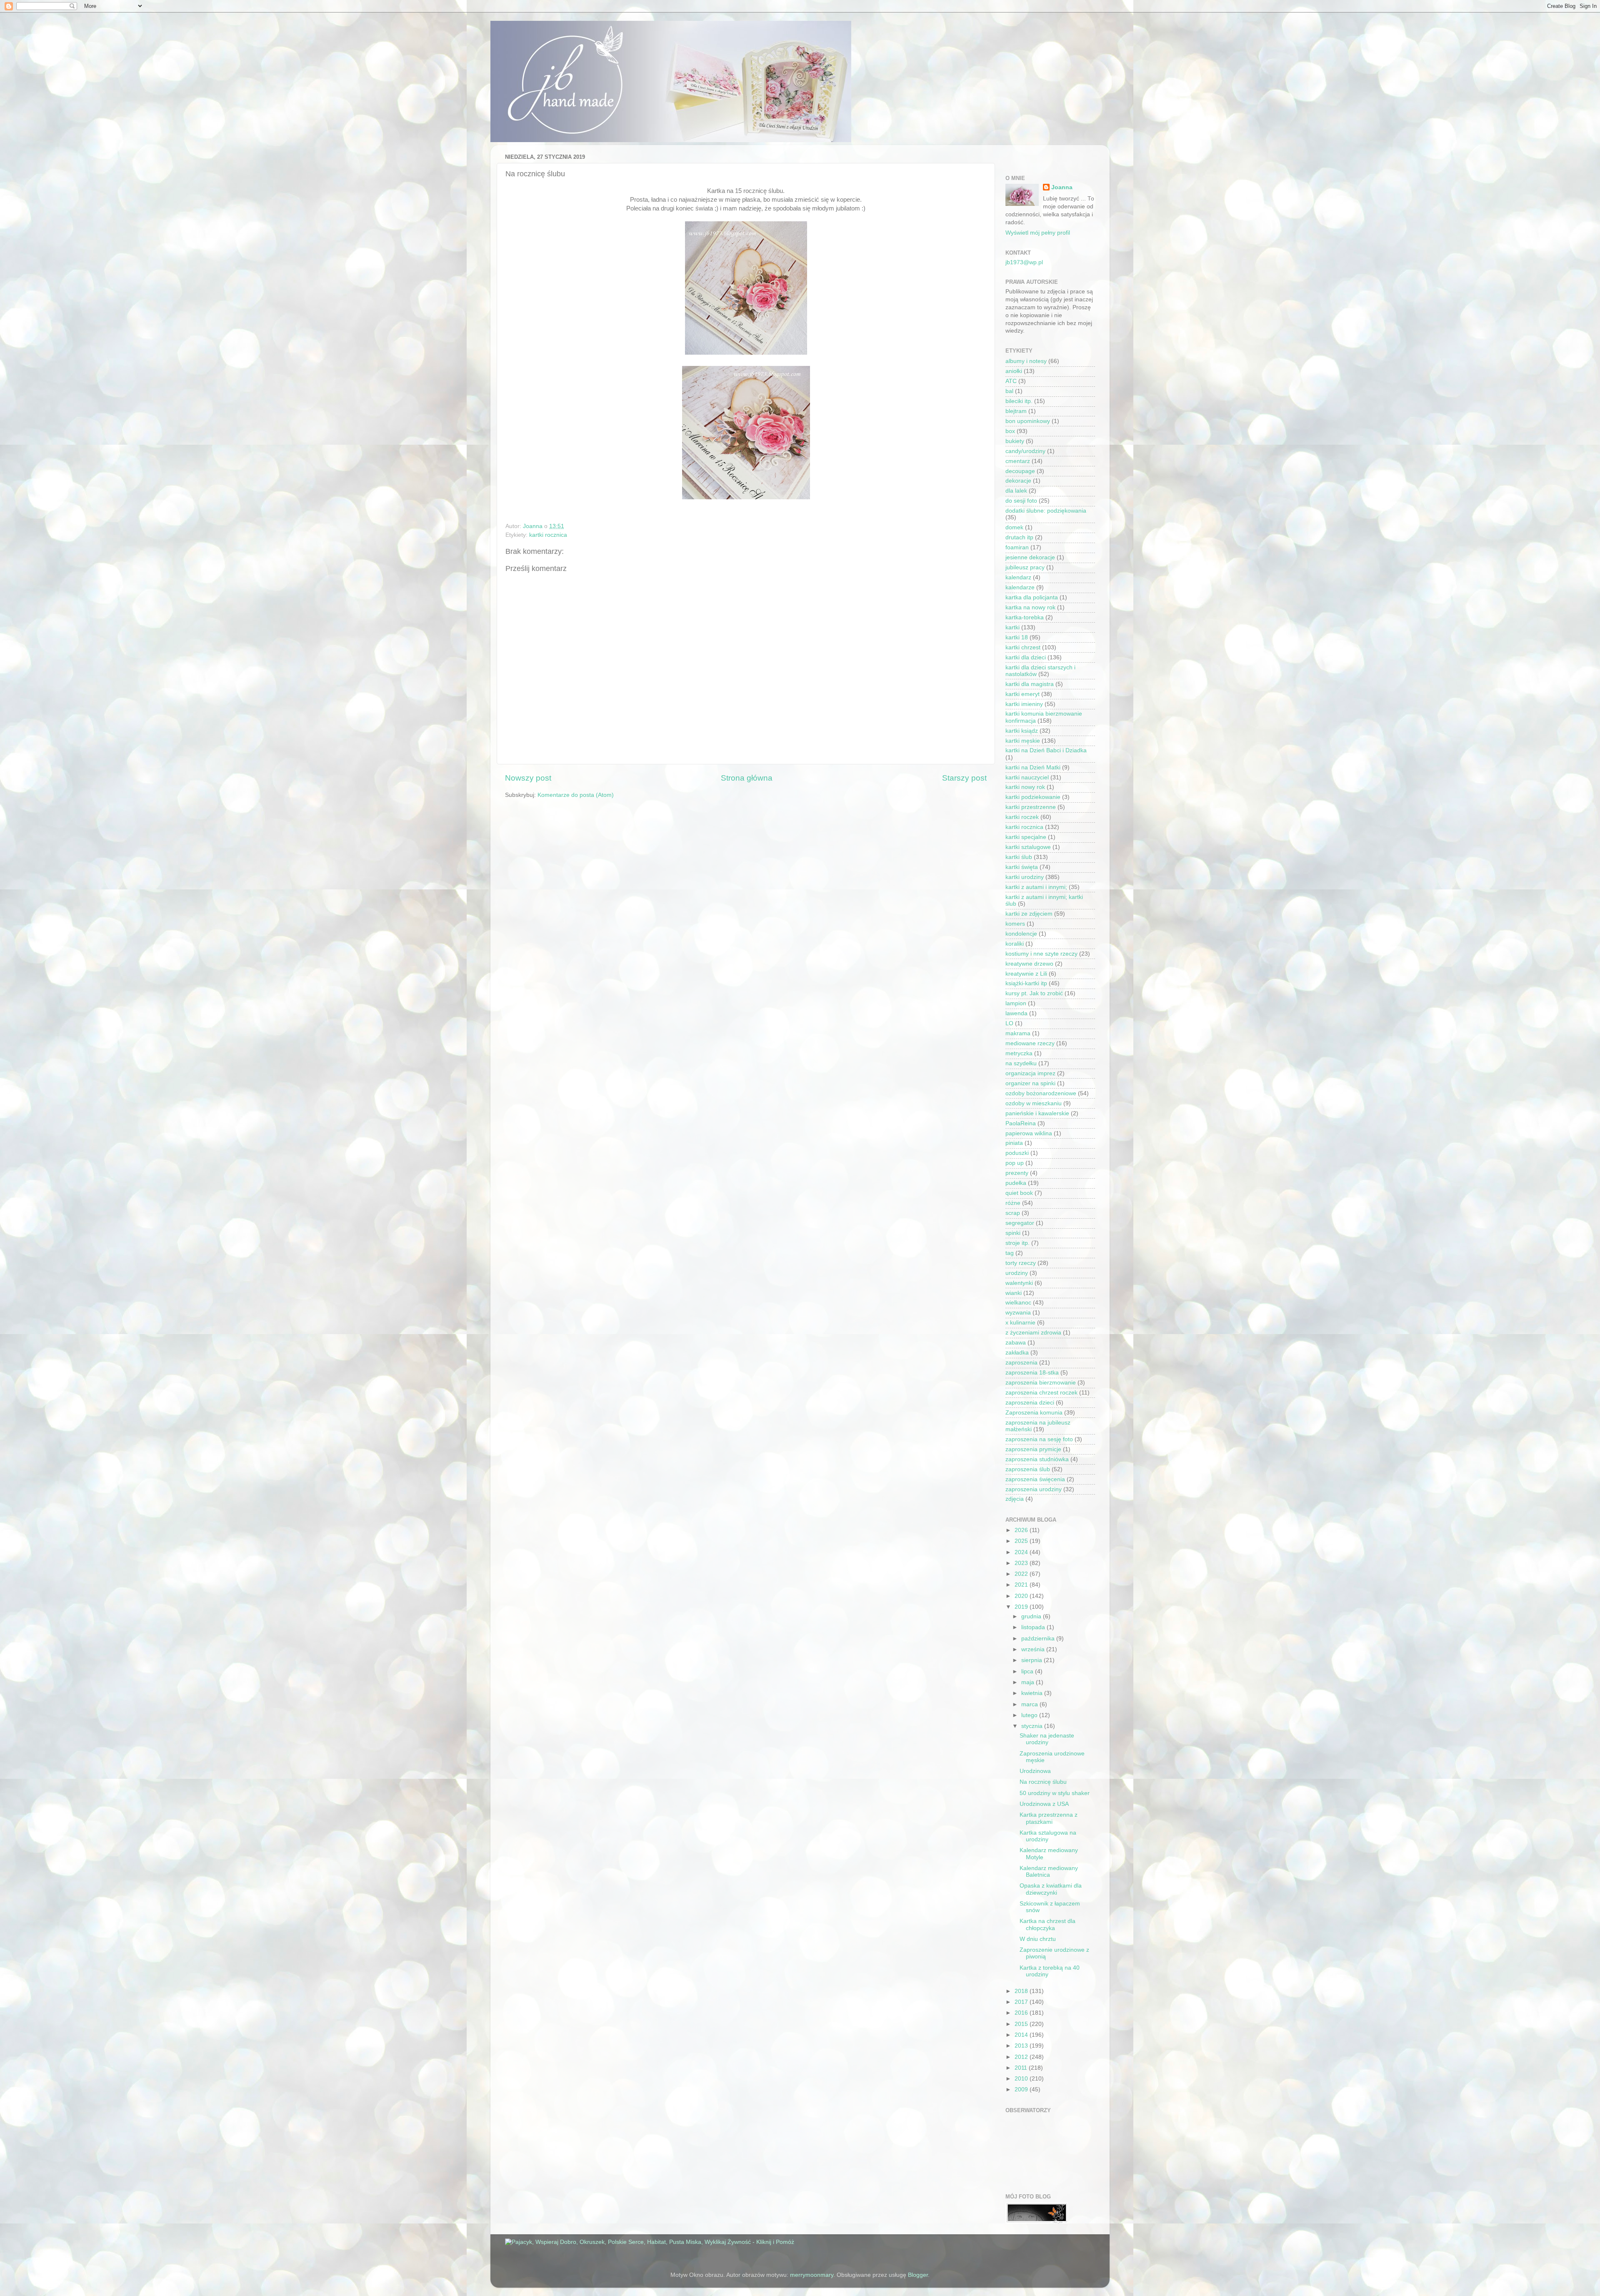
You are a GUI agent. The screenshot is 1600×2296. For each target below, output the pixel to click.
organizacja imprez (1030, 1073)
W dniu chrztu (1038, 1939)
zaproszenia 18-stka (1032, 1373)
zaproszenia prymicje (1033, 1449)
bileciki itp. (1019, 401)
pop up (1015, 1163)
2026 (1022, 1530)
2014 (1022, 2035)
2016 (1022, 2013)
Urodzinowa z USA (1044, 1804)
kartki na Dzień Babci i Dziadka (1046, 750)
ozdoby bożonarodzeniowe (1041, 1093)
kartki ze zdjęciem (1029, 914)
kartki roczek (1022, 817)
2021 (1022, 1585)
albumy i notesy (1026, 361)
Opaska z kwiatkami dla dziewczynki (1051, 1889)
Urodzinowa (1035, 1771)
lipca (1028, 1671)
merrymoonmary (812, 2275)
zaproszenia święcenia (1035, 1479)
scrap (1013, 1213)
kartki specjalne (1026, 837)
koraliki (1015, 944)
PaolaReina (1021, 1123)
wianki (1014, 1293)
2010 (1022, 2079)
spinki (1013, 1233)
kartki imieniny (1024, 704)
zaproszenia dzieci (1030, 1403)
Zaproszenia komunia (1034, 1413)
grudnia (1032, 1616)
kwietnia (1033, 1693)
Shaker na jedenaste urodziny (1047, 1739)
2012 (1022, 2057)
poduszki (1017, 1153)
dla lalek (1016, 491)
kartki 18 (1017, 637)
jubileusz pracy (1025, 567)
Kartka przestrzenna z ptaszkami (1049, 1818)
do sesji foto (1021, 501)
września (1034, 1649)
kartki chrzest (1023, 647)
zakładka (1017, 1353)
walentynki (1019, 1283)
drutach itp (1019, 537)
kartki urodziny (1025, 877)
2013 (1022, 2046)
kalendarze (1020, 587)
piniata (1014, 1143)
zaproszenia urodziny (1034, 1489)
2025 (1022, 1541)
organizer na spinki (1030, 1083)
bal (1009, 391)
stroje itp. (1017, 1243)
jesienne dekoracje (1030, 557)
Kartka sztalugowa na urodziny (1048, 1836)
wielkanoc (1018, 1303)
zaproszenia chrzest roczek (1041, 1393)
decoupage (1020, 471)
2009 (1022, 2089)
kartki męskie (1023, 741)
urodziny (1017, 1273)
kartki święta (1022, 867)
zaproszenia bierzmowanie (1041, 1383)
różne (1013, 1203)
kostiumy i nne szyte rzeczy (1041, 954)
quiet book (1019, 1193)
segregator (1020, 1223)
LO (1009, 1023)
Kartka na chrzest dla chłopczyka (1047, 1924)
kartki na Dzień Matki (1033, 767)
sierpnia (1032, 1660)
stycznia (1033, 1726)
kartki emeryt (1022, 694)
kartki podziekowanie (1033, 797)
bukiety (1015, 441)
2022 (1022, 1574)
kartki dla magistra (1030, 684)
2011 (1022, 2068)
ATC (1011, 381)
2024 (1022, 1552)
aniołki (1014, 371)
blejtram (1016, 411)
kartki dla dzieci (1026, 657)
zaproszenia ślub (1028, 1469)
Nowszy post (528, 778)
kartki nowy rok (1025, 787)
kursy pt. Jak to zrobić (1034, 993)
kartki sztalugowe (1028, 847)
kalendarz (1018, 577)
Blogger (918, 2275)
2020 (1022, 1596)
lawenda (1016, 1013)
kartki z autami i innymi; (1036, 887)
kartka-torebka (1025, 617)
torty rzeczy (1021, 1263)
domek (1014, 527)
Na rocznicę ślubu (1043, 1782)
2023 (1022, 1563)
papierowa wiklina (1029, 1133)
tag (1010, 1253)
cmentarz (1018, 461)
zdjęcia (1015, 1499)
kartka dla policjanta (1032, 597)
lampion (1016, 1003)
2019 (1022, 1607)
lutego (1030, 1715)
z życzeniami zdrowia (1033, 1333)
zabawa (1016, 1343)
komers (1015, 924)
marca (1030, 1704)
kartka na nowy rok (1030, 607)
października (1039, 1639)
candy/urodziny (1025, 451)
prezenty (1017, 1173)
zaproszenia (1021, 1363)
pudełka (1016, 1183)
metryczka (1019, 1053)
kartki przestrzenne (1031, 807)
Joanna (1062, 187)
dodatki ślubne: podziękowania (1046, 511)
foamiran (1017, 547)
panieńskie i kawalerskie (1037, 1113)
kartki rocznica (548, 535)
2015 (1022, 2024)
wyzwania (1018, 1313)
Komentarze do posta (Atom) (576, 795)
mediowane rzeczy (1030, 1043)
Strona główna (747, 778)
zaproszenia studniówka (1037, 1459)
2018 (1022, 1991)
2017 (1022, 2002)
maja (1029, 1682)
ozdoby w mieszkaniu (1034, 1103)
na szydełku (1021, 1063)
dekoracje (1018, 481)
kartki (1012, 627)
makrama (1018, 1033)
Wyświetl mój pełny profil (1038, 233)
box (1010, 431)
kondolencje (1021, 934)
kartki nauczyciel (1027, 777)
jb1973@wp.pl (1024, 262)
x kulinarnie (1020, 1323)
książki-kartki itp (1026, 983)
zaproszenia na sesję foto (1039, 1439)
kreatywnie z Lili (1026, 974)
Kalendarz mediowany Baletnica (1049, 1872)
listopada (1034, 1627)
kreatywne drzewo (1029, 964)
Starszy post (964, 778)
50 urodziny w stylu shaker (1055, 1793)
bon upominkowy (1028, 421)
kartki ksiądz (1022, 731)
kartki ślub (1019, 857)
